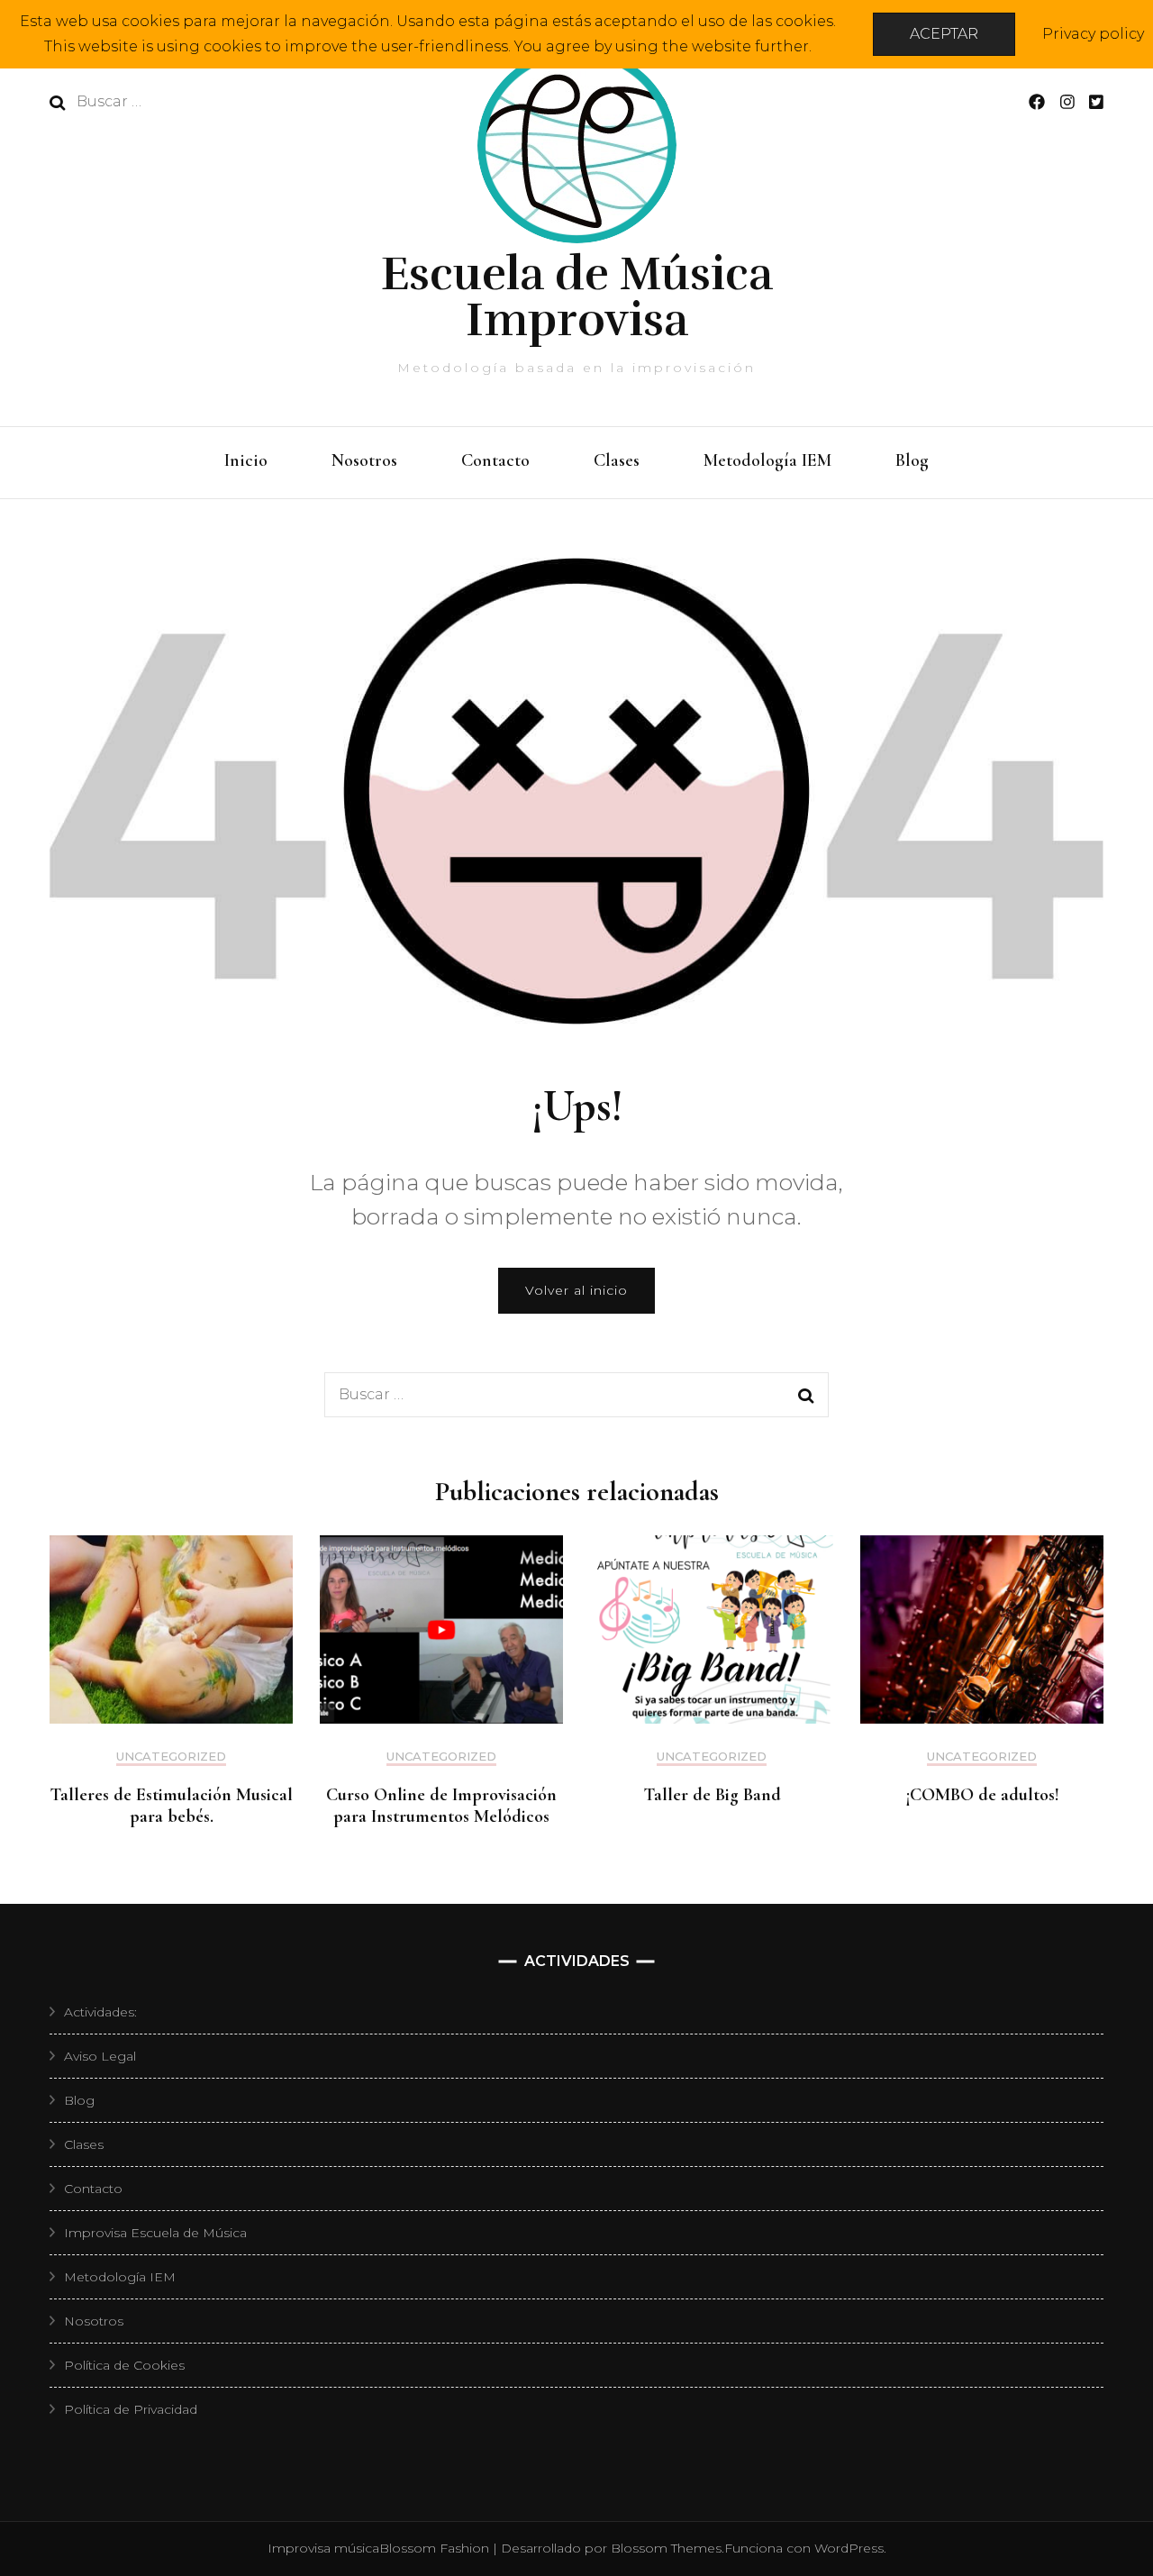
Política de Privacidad (131, 2409)
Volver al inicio (576, 1290)
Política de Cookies (124, 2365)
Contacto (495, 460)
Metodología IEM (767, 460)
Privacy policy (1093, 34)
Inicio (246, 460)
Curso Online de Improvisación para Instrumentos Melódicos (441, 1806)
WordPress (849, 2548)
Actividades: (100, 2012)
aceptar (944, 34)
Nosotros (364, 460)
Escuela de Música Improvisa (577, 297)
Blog (912, 460)
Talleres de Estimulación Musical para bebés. (171, 1806)
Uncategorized (171, 1757)
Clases (617, 460)
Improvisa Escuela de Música (155, 2233)
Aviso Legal (100, 2056)
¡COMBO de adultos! (982, 1795)
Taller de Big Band (712, 1795)
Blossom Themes (666, 2548)
